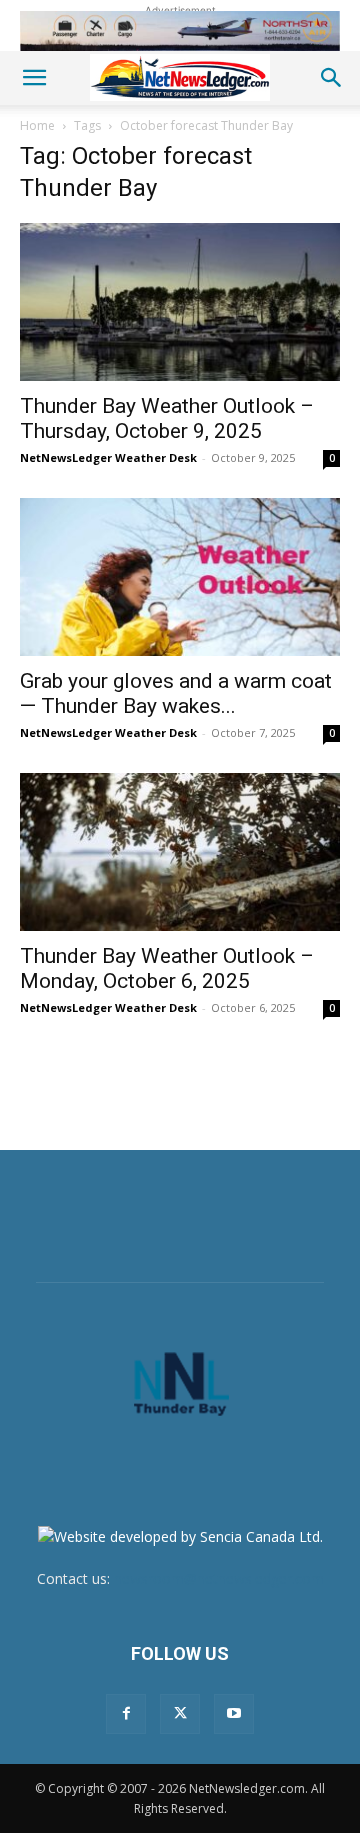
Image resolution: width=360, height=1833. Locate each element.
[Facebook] (126, 1714)
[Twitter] (180, 1714)
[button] (34, 78)
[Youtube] (234, 1714)
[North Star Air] (180, 31)
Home (37, 125)
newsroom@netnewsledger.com (219, 1578)
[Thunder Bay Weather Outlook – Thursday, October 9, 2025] (180, 302)
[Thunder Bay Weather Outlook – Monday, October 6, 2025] (180, 852)
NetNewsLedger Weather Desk (108, 457)
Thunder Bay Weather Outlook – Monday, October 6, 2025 (167, 968)
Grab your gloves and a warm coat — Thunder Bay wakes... (176, 693)
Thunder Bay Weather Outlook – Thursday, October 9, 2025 (167, 418)
